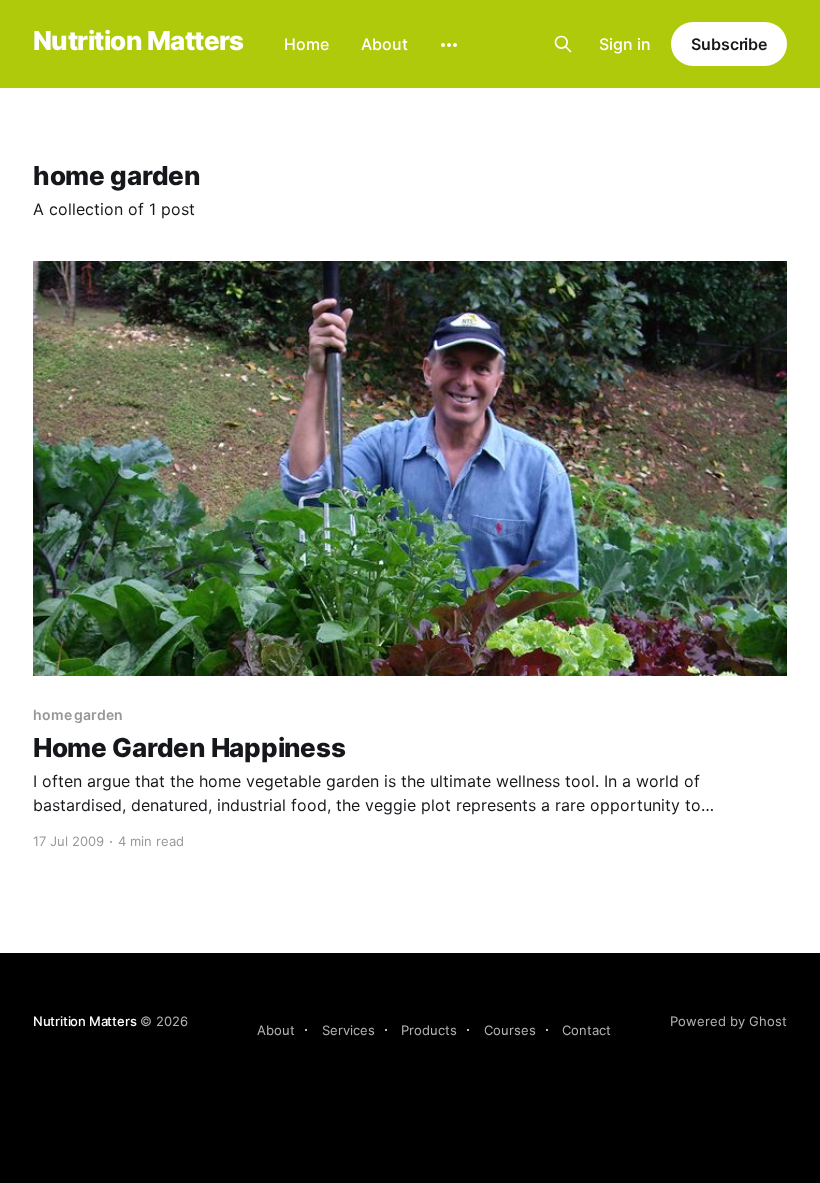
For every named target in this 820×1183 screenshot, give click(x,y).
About (384, 44)
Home (306, 44)
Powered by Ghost (728, 1021)
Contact (586, 1030)
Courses (510, 1030)
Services (348, 1030)
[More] (449, 45)
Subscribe (729, 44)
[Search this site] (563, 44)
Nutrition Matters (138, 41)
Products (429, 1030)
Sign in (625, 44)
